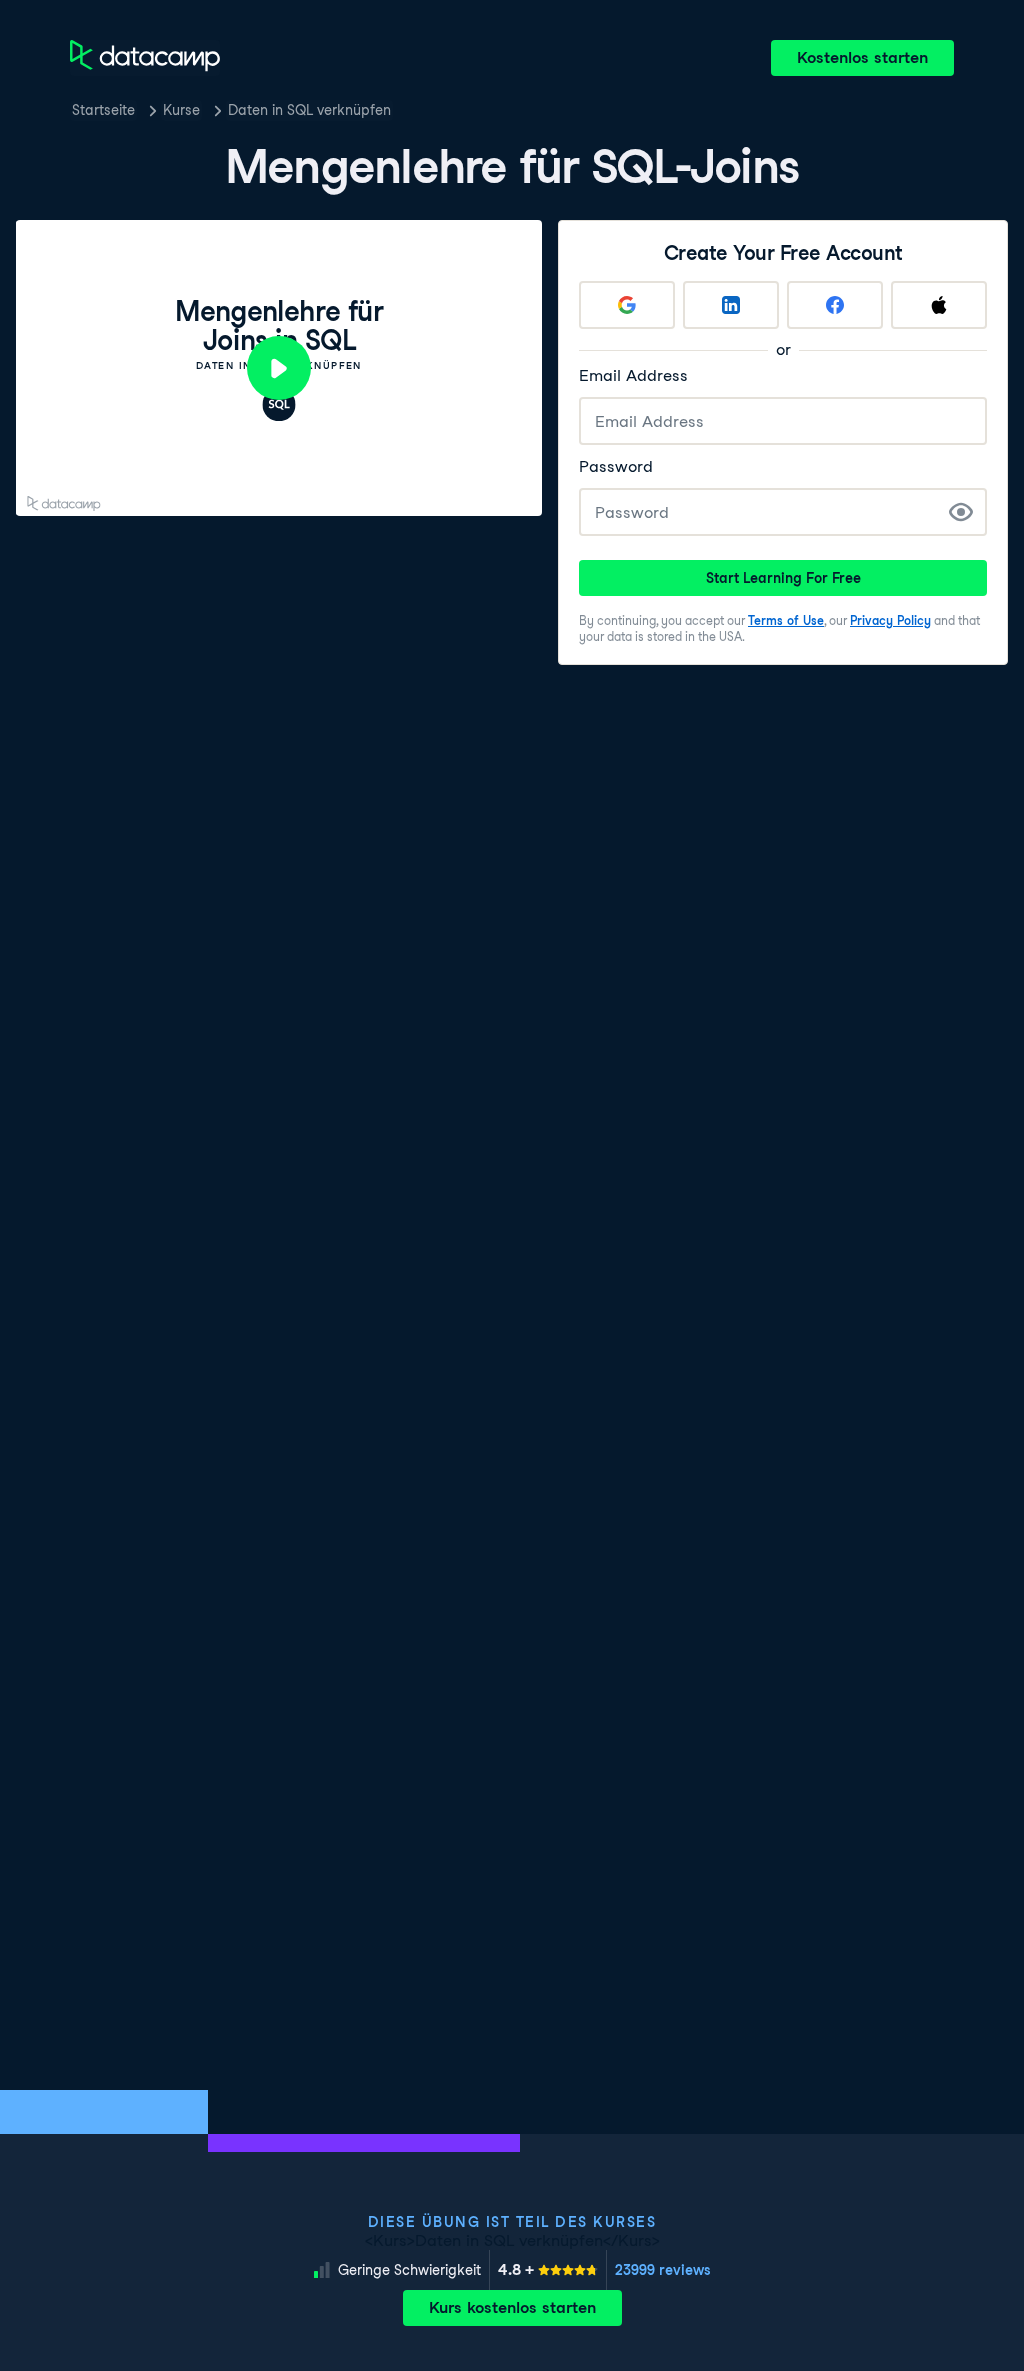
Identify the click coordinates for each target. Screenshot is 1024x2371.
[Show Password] (961, 512)
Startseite (103, 110)
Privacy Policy (890, 620)
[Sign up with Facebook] (835, 305)
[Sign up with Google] (627, 305)
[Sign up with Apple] (939, 305)
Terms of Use (786, 620)
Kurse (181, 110)
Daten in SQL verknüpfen (309, 110)
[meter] (548, 2270)
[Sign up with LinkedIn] (731, 305)
